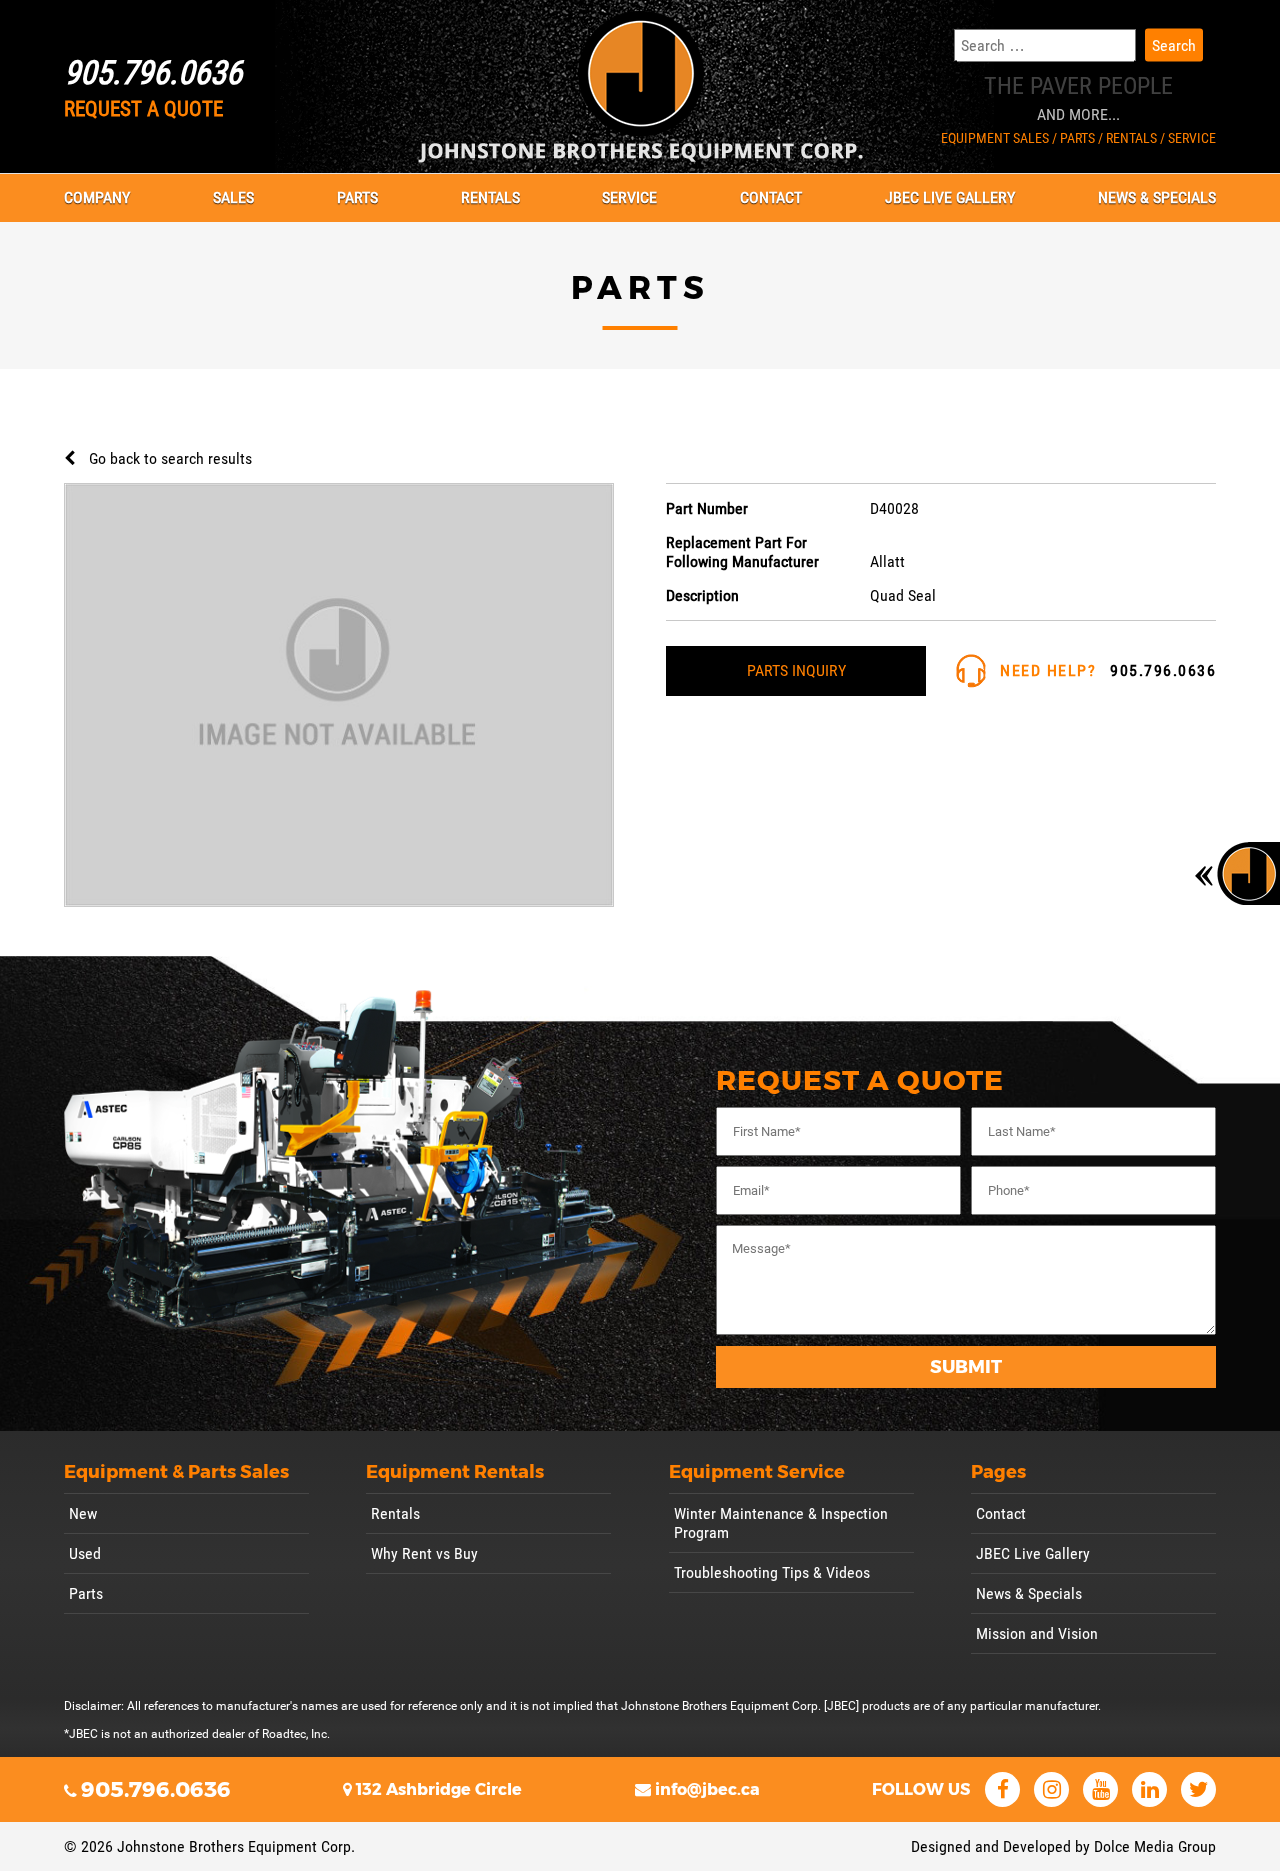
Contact (771, 197)
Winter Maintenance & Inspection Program (781, 1523)
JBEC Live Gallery (950, 197)
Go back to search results (170, 458)
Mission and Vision (1037, 1633)
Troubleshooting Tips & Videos (772, 1572)
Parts (357, 197)
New (83, 1513)
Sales (233, 197)
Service (629, 197)
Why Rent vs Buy (424, 1553)
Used (85, 1553)
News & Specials (1157, 197)
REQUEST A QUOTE (143, 109)
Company (97, 197)
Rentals (490, 197)
